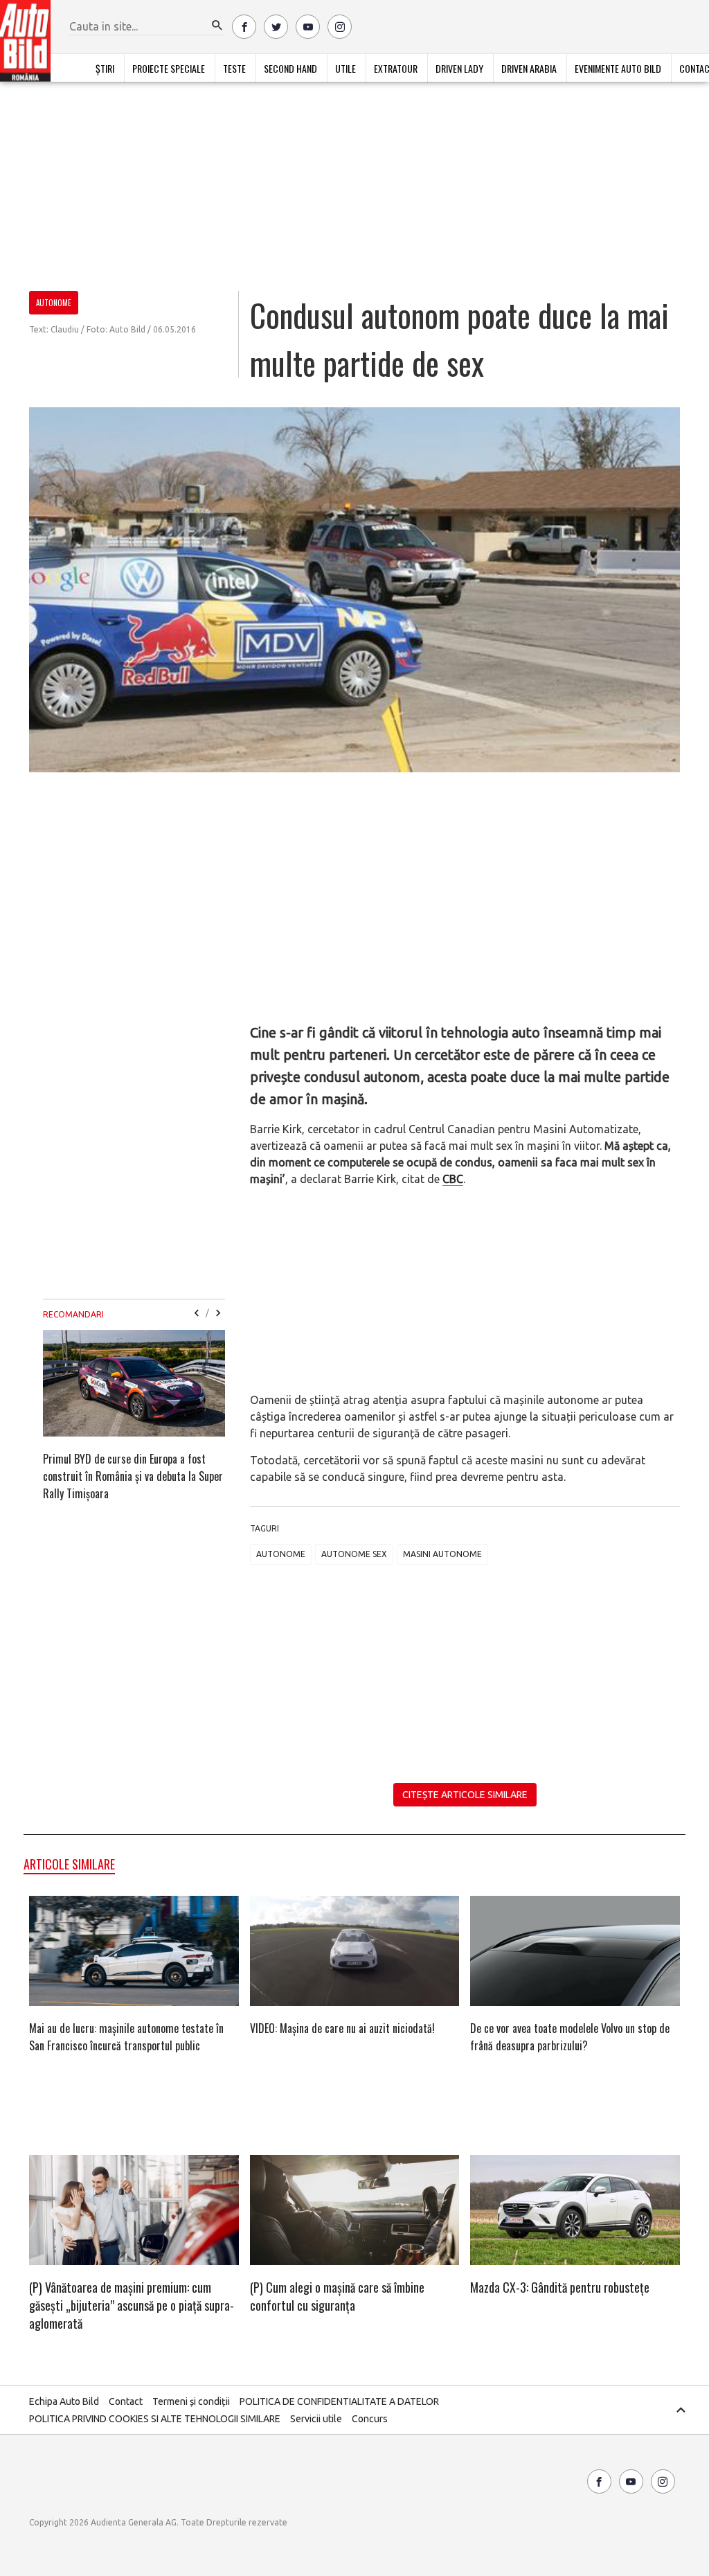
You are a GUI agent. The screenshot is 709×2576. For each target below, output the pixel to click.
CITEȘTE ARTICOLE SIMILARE (465, 1795)
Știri (105, 68)
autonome (281, 1554)
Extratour (396, 68)
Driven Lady (459, 68)
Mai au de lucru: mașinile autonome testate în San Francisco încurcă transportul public (126, 2037)
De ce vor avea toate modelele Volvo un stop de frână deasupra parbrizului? (570, 2037)
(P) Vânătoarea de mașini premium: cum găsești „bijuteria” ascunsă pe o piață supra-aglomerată (132, 2305)
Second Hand (290, 68)
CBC (453, 1179)
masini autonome (442, 1554)
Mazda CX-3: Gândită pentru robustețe (560, 2287)
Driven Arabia (529, 68)
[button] (217, 26)
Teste (234, 68)
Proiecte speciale (169, 68)
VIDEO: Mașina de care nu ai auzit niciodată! (342, 2028)
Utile (345, 68)
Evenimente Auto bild (618, 68)
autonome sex (354, 1554)
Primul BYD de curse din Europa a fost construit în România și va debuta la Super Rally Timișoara (133, 1476)
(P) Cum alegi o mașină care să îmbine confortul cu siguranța (337, 2296)
